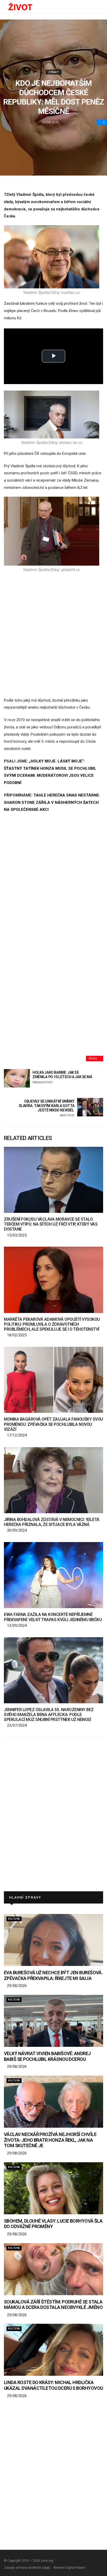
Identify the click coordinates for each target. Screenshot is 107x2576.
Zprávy (53, 72)
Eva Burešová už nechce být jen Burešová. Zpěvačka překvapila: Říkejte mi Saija (53, 1975)
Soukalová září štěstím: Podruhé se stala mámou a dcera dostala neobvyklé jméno (53, 2305)
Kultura (14, 1919)
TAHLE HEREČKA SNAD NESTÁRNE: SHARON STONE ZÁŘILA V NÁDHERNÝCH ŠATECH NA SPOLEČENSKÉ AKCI (52, 802)
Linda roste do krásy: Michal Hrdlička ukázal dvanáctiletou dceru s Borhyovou (53, 2385)
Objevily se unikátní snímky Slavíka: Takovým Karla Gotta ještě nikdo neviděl (47, 1108)
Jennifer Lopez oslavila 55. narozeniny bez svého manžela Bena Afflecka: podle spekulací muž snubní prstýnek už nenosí (49, 1715)
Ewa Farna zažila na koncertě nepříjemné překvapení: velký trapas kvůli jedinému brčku (53, 1617)
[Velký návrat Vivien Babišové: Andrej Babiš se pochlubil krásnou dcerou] (53, 2021)
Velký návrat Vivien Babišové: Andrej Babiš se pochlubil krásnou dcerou (47, 2056)
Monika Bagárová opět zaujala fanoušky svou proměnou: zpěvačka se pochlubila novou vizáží (53, 1424)
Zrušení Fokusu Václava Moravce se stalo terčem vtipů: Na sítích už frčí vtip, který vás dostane (51, 1224)
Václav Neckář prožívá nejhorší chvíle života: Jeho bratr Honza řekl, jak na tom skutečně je (50, 2140)
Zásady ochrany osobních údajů (27, 2568)
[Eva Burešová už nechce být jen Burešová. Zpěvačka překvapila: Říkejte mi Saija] (53, 1940)
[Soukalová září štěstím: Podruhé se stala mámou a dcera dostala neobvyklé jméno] (53, 2269)
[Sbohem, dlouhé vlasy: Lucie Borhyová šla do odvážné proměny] (53, 2188)
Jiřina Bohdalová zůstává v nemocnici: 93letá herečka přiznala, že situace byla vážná (52, 1522)
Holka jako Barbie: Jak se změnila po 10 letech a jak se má (62, 1077)
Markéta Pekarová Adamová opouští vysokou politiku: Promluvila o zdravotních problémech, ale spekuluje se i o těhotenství (52, 1324)
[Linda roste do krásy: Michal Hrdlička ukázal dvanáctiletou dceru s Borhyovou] (53, 2350)
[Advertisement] (53, 635)
